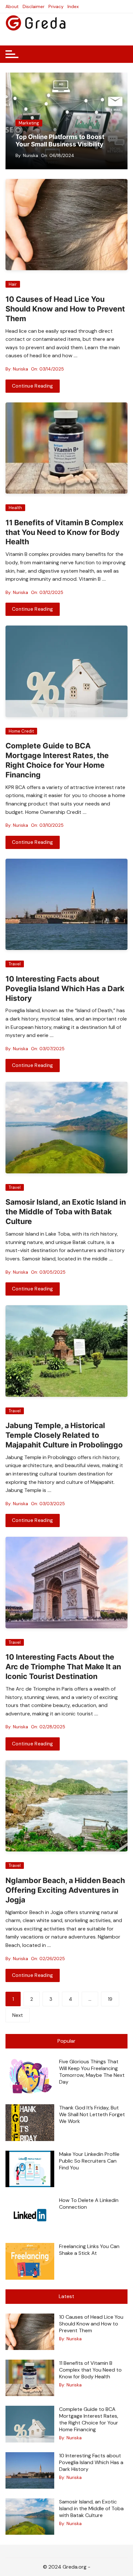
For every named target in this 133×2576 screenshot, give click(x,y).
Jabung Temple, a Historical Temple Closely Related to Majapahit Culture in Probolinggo (64, 1435)
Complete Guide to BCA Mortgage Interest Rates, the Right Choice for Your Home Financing (57, 760)
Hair (13, 284)
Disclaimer (34, 6)
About (12, 6)
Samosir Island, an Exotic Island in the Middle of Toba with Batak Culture (66, 1212)
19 (110, 1999)
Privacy (56, 6)
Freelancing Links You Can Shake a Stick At (89, 2250)
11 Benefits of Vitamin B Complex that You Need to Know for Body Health (64, 532)
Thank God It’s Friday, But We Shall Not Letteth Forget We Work (92, 2114)
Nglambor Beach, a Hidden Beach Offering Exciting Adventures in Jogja (65, 1890)
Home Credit (21, 731)
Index (73, 6)
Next (18, 2015)
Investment (82, 123)
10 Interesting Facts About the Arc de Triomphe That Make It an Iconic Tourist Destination (63, 1667)
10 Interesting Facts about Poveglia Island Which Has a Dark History (65, 989)
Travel (15, 964)
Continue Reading (33, 386)
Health (15, 508)
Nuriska (82, 155)
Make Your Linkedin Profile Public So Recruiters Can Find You (89, 2161)
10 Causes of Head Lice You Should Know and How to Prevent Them (65, 309)
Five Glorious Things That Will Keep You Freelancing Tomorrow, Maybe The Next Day (92, 2072)
